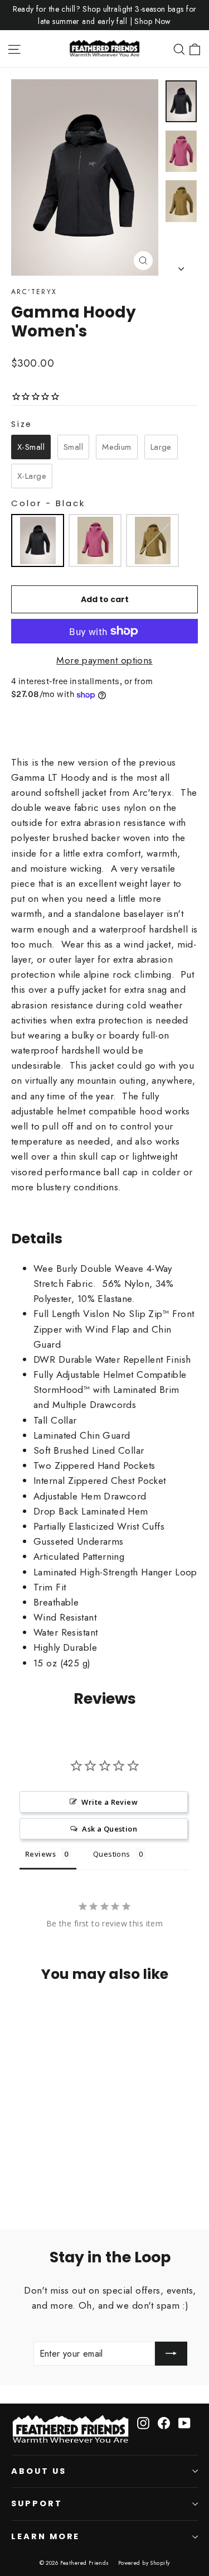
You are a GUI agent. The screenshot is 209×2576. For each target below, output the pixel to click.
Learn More (45, 2536)
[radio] (31, 447)
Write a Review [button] (110, 1802)
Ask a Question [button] (110, 1829)
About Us (39, 2471)
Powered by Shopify (144, 2563)
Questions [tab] (112, 1854)
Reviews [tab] (40, 1854)
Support (37, 2503)
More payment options (104, 660)
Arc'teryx (34, 292)
